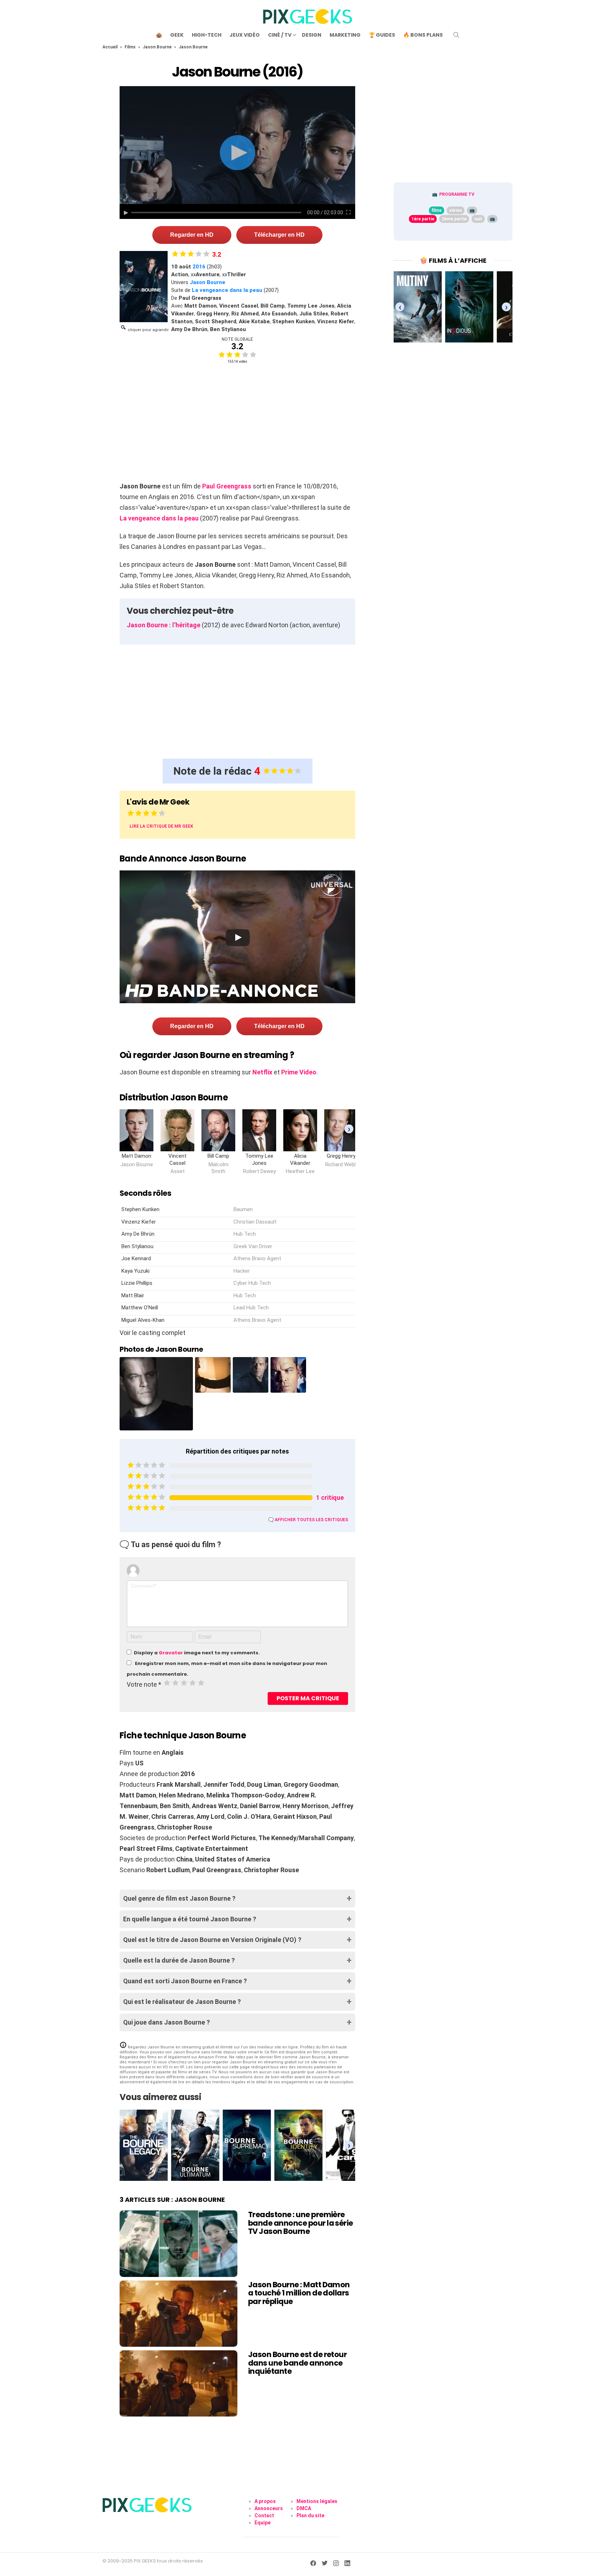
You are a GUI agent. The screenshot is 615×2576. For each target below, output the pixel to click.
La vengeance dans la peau (227, 290)
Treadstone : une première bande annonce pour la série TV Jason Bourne (301, 2223)
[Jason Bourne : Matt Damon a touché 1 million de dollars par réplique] (178, 2314)
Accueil (110, 47)
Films (130, 47)
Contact (264, 2515)
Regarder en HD (192, 235)
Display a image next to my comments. (197, 1653)
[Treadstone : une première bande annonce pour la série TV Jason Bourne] (178, 2243)
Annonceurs (269, 2508)
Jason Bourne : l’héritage (164, 625)
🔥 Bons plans (423, 35)
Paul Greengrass (227, 486)
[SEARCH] (456, 35)
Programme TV (457, 194)
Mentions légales (317, 2501)
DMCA (304, 2508)
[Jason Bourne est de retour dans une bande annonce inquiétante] (178, 2383)
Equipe (262, 2523)
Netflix (262, 1072)
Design (312, 35)
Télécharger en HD (279, 235)
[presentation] (349, 1129)
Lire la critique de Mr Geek (161, 826)
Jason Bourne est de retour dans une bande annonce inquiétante (297, 2363)
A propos (265, 2501)
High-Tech (207, 35)
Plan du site (310, 2515)
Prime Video (299, 1072)
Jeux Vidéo (245, 35)
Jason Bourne (157, 47)
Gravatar (171, 1653)
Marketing (345, 35)
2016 (199, 267)
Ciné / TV (280, 35)
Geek (177, 35)
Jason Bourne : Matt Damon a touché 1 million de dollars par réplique (299, 2293)
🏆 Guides (382, 35)
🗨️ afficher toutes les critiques (308, 1520)
